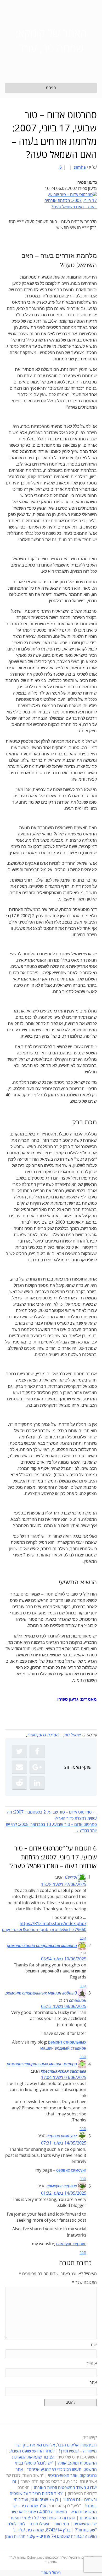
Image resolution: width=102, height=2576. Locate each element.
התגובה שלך (84, 2282)
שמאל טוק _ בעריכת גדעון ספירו (54, 1735)
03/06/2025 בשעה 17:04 (64, 2078)
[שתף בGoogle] (37, 1767)
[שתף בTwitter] (19, 1751)
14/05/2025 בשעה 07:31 (64, 2143)
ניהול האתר (51, 2573)
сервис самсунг (62, 2136)
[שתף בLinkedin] (37, 1783)
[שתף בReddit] (19, 1783)
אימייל (92, 2364)
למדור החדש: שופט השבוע (32, 2451)
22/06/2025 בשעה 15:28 (64, 1885)
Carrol (71, 1877)
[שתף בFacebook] (37, 1751)
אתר (93, 2383)
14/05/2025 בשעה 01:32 (64, 2193)
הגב (83, 1938)
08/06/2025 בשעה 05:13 (64, 2007)
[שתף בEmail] (19, 1767)
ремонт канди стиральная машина (42, 1946)
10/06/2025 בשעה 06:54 (64, 1959)
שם (94, 2345)
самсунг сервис (62, 2186)
